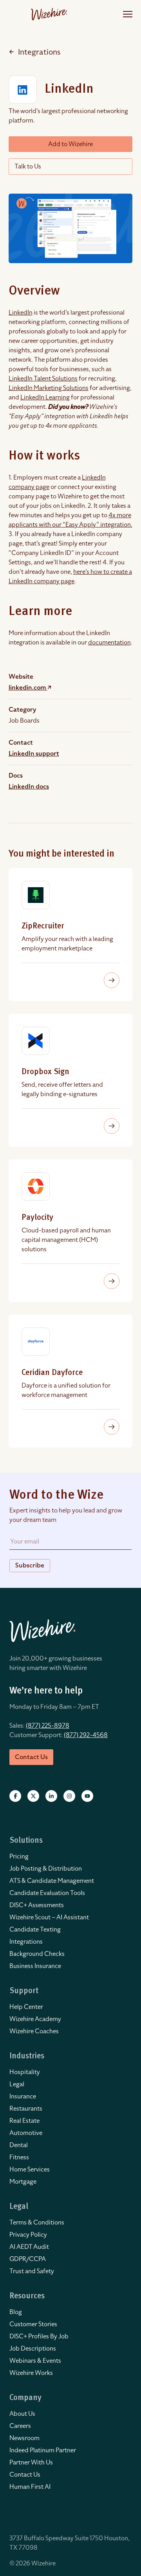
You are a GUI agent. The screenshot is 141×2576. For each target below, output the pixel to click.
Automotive (26, 2133)
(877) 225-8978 (48, 1726)
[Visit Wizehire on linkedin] (51, 1796)
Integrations (39, 52)
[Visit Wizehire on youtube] (87, 1796)
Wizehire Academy (35, 2019)
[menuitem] (70, 1856)
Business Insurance (35, 1966)
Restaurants (26, 2109)
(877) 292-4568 (86, 1735)
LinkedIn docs (29, 787)
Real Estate (24, 2121)
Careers (20, 2426)
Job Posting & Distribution (46, 1869)
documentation (109, 643)
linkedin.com (28, 688)
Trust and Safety (32, 2271)
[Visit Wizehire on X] (33, 1796)
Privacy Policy (28, 2235)
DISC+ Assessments (37, 1905)
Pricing (19, 1856)
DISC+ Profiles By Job (39, 2336)
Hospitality (25, 2072)
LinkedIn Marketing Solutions (49, 388)
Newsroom (24, 2438)
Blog (16, 2312)
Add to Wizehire (70, 144)
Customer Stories (33, 2324)
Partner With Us (31, 2462)
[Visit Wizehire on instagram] (69, 1796)
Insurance (23, 2096)
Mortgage (23, 2182)
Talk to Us (28, 167)
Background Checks (37, 1954)
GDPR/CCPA (28, 2259)
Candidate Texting (35, 1930)
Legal (17, 2084)
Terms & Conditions (37, 2223)
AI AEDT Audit (29, 2247)
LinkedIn (21, 313)
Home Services (30, 2170)
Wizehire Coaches (34, 2031)
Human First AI (30, 2487)
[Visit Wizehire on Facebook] (15, 1796)
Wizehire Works (31, 2373)
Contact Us (25, 2475)
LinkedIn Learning (45, 397)
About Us (22, 2414)
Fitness (19, 2157)
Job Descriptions (33, 2349)
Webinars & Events (35, 2361)
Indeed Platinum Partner (43, 2450)
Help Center (26, 2007)
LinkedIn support (34, 754)
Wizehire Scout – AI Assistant (49, 1917)
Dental (19, 2145)
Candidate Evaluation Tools (47, 1893)
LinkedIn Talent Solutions (43, 379)
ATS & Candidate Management (52, 1881)
